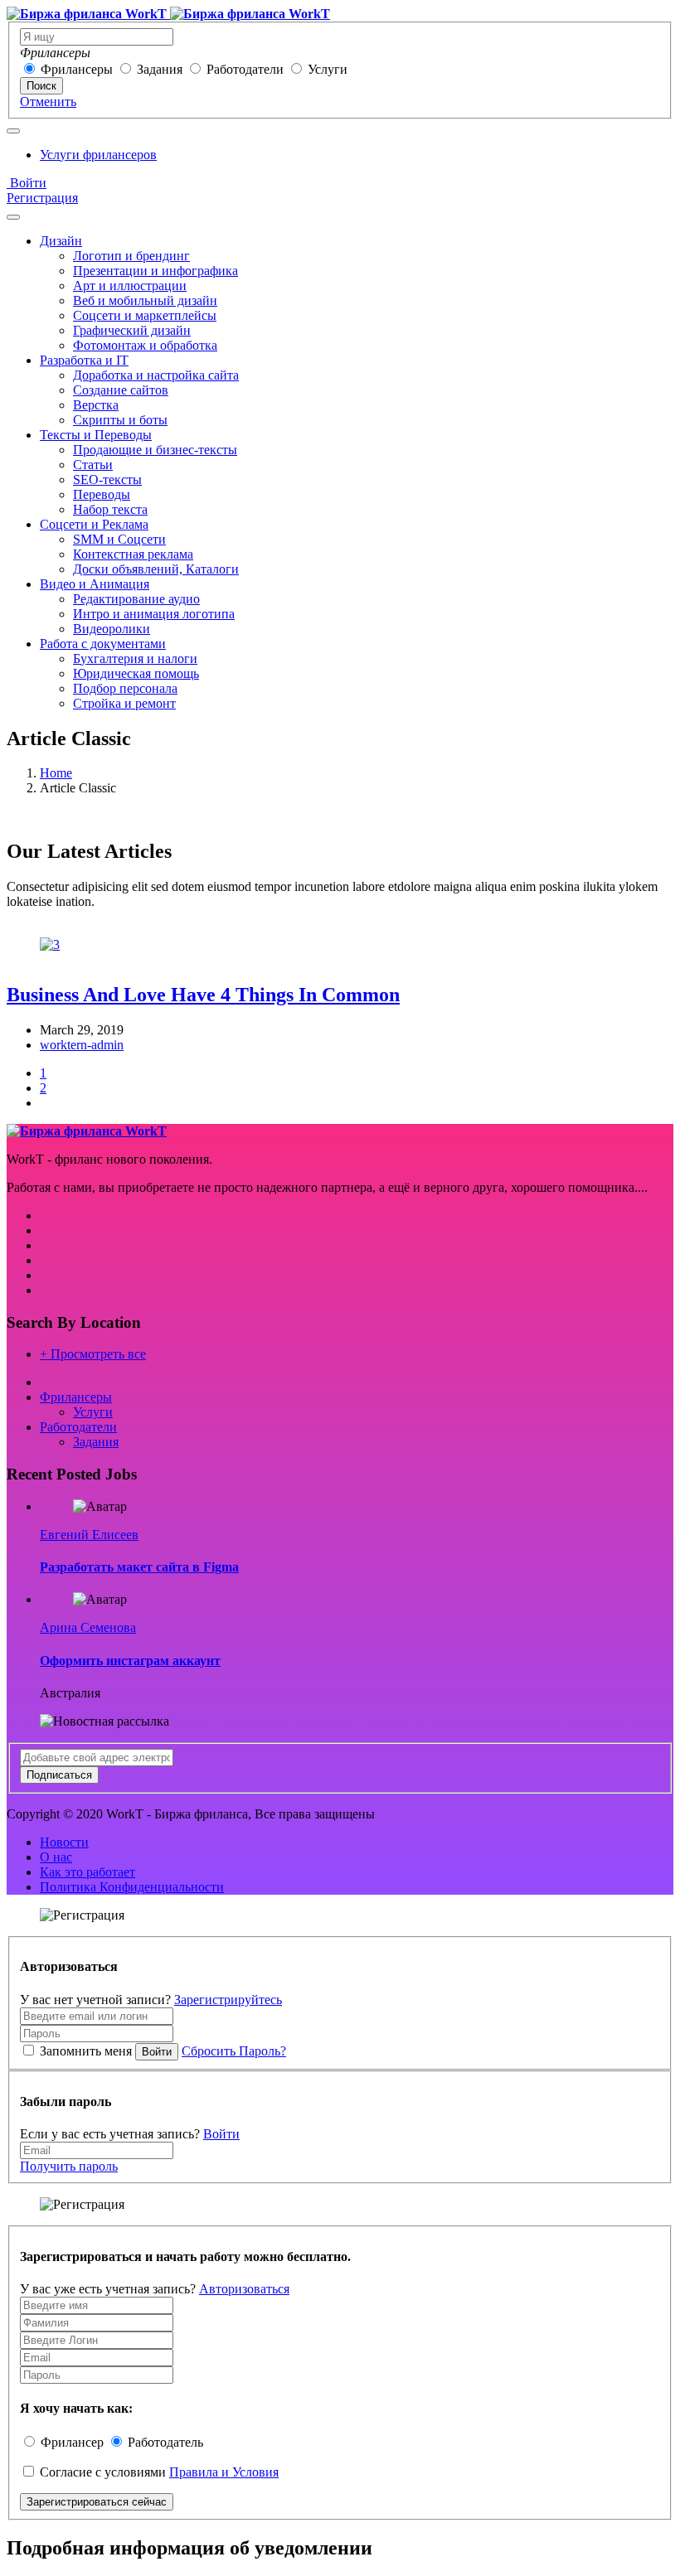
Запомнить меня (86, 2051)
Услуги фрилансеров (98, 155)
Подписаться (59, 1775)
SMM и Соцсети (119, 539)
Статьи (93, 465)
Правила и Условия (224, 2472)
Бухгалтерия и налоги (135, 659)
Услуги (328, 69)
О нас (56, 1857)
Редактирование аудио (136, 599)
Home (56, 773)
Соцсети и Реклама (94, 524)
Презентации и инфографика (155, 271)
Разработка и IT (84, 360)
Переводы (102, 494)
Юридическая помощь (136, 673)
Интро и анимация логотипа (154, 614)
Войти (27, 183)
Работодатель (165, 2442)
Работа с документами (103, 644)
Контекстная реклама (133, 554)
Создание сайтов (121, 390)
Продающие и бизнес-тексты (155, 450)
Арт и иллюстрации (130, 286)
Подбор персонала (125, 688)
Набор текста (110, 509)
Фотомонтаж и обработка (145, 345)
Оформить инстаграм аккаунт (130, 1661)
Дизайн (61, 241)
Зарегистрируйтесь (228, 2000)
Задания (160, 69)
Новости (64, 1842)
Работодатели (245, 69)
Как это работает (87, 1872)
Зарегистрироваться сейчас (97, 2502)
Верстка (96, 405)
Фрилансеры (77, 69)
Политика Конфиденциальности (132, 1887)
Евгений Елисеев (89, 1535)
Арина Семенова (88, 1627)
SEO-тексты (107, 479)
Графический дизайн (132, 330)
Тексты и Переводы (96, 435)
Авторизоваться (244, 2289)
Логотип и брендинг (131, 256)
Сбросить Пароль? (234, 2051)
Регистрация (42, 198)
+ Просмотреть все (93, 1354)
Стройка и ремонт (124, 703)
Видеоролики (112, 629)
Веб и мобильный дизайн (145, 300)
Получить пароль (69, 2166)
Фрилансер (72, 2442)
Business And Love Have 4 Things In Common (203, 995)
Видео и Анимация (95, 584)
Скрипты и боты (120, 420)
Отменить (48, 102)
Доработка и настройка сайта (156, 375)
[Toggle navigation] (13, 131)
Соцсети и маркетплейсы (145, 315)
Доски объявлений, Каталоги (156, 569)
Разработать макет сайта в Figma (139, 1567)
